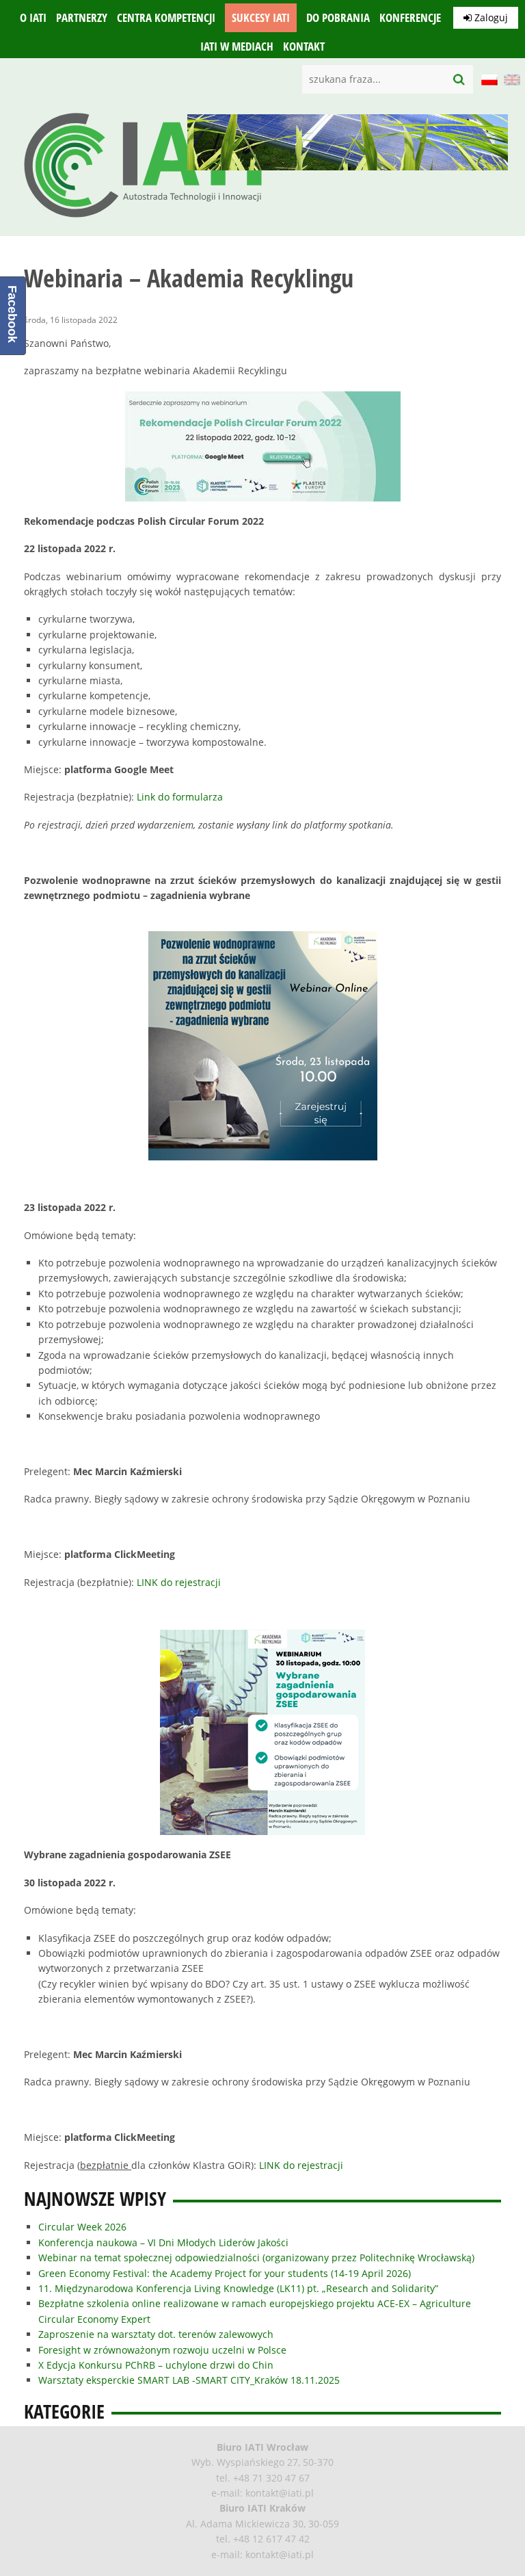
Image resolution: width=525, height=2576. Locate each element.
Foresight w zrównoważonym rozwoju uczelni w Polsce (162, 2350)
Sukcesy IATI (261, 18)
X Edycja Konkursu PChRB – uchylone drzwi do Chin (156, 2365)
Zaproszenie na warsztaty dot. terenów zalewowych (156, 2334)
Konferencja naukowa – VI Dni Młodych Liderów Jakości (163, 2242)
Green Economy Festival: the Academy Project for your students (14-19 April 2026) (225, 2273)
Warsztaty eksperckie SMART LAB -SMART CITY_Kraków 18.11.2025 (189, 2380)
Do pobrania (338, 18)
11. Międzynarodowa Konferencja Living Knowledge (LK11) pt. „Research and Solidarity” (238, 2288)
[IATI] (144, 221)
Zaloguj (490, 17)
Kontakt (304, 47)
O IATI (33, 18)
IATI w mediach (237, 47)
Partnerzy (82, 18)
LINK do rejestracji (179, 1582)
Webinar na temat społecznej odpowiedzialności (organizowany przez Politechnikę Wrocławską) (256, 2258)
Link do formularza (180, 797)
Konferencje (410, 18)
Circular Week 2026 (82, 2227)
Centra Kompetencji (166, 18)
